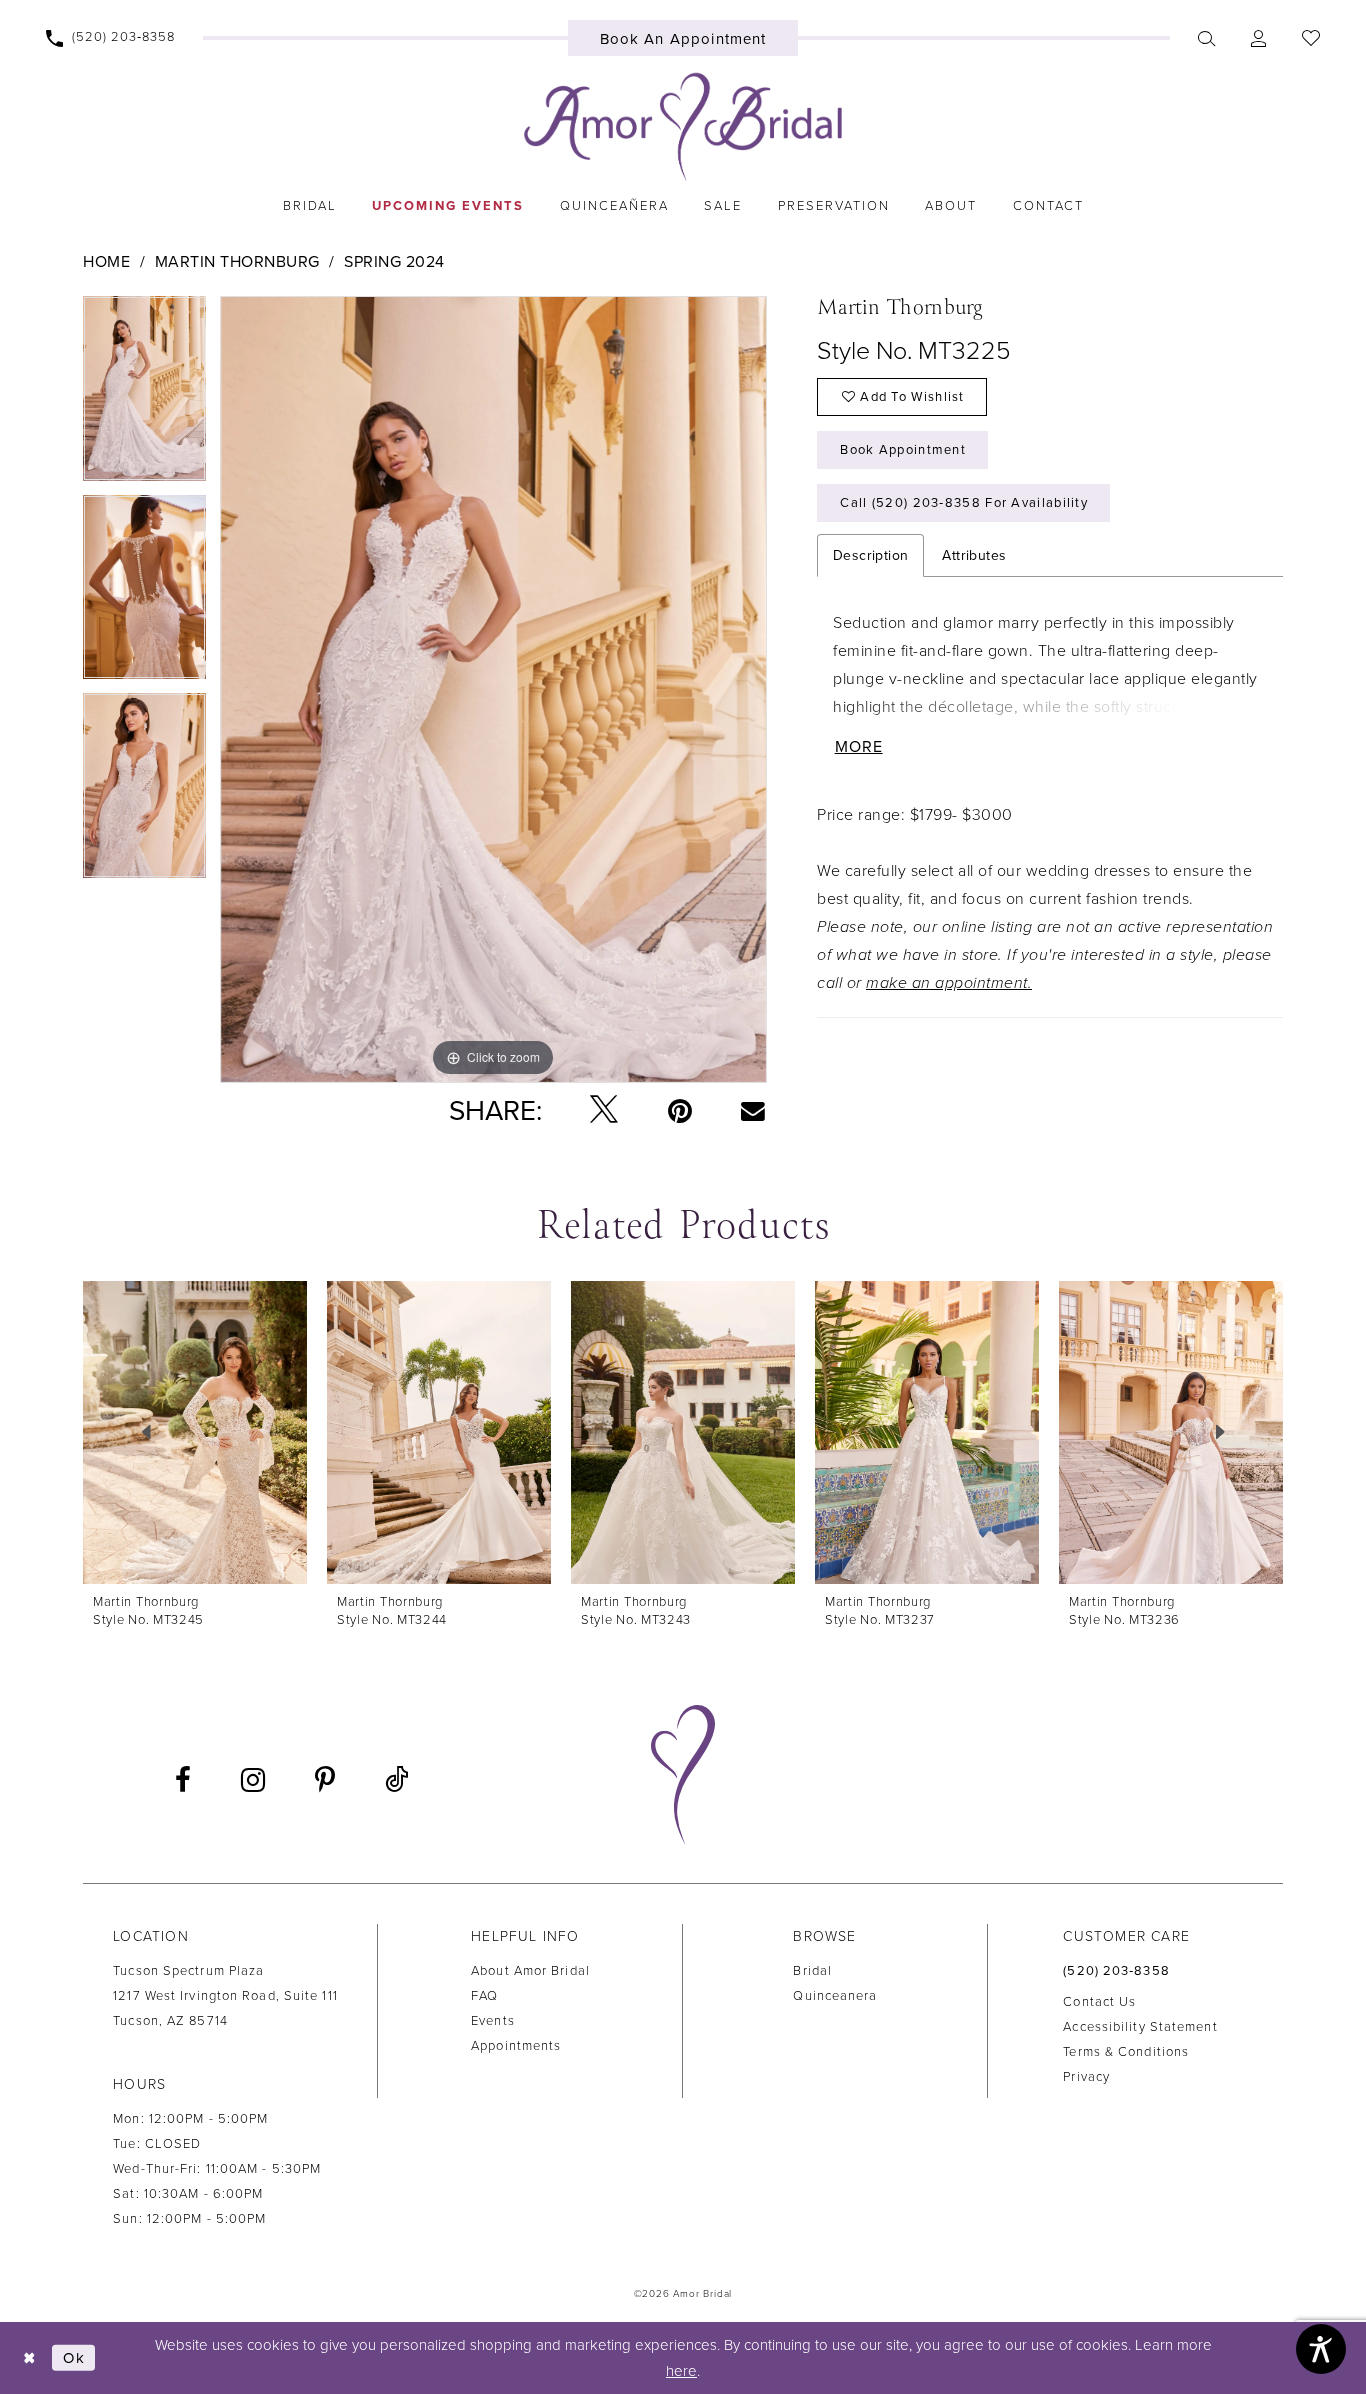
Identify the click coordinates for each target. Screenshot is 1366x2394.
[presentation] (195, 1432)
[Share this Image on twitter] (604, 1110)
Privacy (1086, 2077)
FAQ (484, 1996)
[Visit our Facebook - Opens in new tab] (183, 1780)
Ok (74, 2358)
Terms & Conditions (1126, 2052)
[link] (309, 206)
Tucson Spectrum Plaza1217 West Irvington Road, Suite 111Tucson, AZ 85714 (225, 1996)
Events (493, 2021)
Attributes (974, 555)
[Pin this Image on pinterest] (680, 1111)
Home (106, 262)
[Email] (753, 1110)
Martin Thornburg (237, 262)
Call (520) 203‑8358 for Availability (964, 503)
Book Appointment (903, 450)
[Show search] (1206, 38)
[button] (1258, 38)
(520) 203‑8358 (1116, 1971)
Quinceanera (835, 1996)
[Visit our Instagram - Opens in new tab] (253, 1780)
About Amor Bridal (530, 1971)
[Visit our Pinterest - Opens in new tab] (325, 1780)
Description (870, 555)
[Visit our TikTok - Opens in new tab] (396, 1780)
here (681, 2371)
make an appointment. (949, 983)
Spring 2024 (394, 262)
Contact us (1099, 2002)
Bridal (812, 1971)
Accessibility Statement (1140, 2027)
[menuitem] (111, 38)
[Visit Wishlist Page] (1310, 38)
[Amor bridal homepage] (683, 127)
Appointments (516, 2046)
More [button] (859, 747)
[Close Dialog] (30, 2357)
